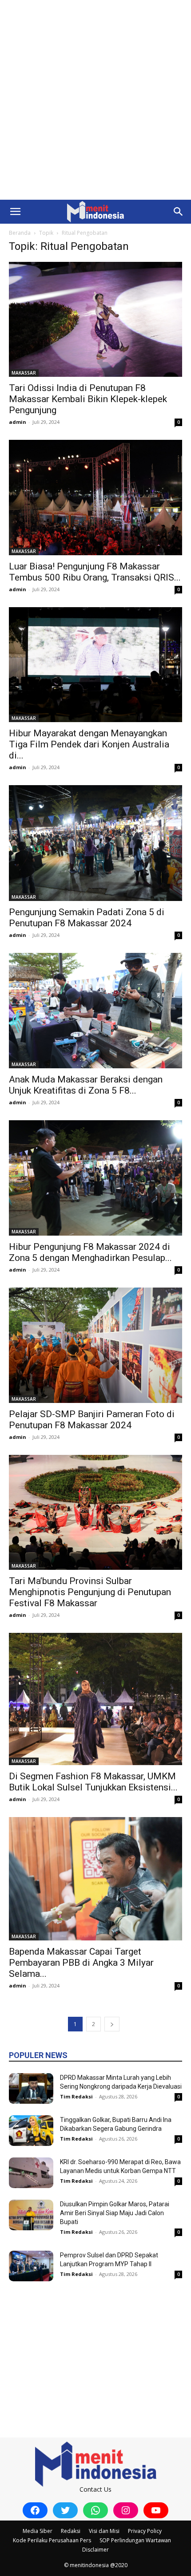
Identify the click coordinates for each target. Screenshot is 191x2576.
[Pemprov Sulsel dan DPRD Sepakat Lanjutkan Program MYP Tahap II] (31, 2266)
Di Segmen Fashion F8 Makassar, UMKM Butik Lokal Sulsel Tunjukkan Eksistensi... (93, 1782)
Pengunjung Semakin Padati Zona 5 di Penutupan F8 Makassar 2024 (87, 918)
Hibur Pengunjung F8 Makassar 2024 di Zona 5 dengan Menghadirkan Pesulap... (90, 1252)
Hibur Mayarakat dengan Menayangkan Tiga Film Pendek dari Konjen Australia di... (89, 744)
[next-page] (112, 2024)
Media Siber (38, 2531)
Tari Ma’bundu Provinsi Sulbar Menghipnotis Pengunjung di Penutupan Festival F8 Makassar (90, 1592)
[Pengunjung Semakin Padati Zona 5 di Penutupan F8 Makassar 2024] (95, 843)
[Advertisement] (95, 100)
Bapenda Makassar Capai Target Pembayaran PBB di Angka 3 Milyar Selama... (81, 1963)
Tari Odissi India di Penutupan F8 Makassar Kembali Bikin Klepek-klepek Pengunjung (88, 399)
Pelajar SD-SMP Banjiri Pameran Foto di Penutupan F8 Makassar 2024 (92, 1420)
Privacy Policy (145, 2531)
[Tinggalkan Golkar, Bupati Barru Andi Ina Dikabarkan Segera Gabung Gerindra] (31, 2131)
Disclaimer (95, 2550)
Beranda (20, 233)
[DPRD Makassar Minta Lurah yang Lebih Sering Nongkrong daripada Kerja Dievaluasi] (31, 2088)
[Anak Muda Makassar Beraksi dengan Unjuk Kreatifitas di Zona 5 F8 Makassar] (95, 1011)
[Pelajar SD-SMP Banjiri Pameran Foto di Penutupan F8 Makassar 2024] (95, 1345)
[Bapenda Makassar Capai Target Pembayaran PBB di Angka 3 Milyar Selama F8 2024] (95, 1879)
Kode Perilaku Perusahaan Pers (52, 2540)
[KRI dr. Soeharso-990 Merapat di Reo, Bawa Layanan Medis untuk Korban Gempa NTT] (31, 2173)
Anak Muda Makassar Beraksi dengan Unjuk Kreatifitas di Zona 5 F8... (86, 1085)
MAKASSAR (24, 373)
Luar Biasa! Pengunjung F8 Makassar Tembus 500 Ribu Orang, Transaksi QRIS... (95, 572)
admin (18, 422)
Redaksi (71, 2531)
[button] (15, 212)
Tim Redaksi (76, 2096)
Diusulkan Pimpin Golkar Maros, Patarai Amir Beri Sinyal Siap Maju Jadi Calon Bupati (115, 2213)
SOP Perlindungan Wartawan (135, 2540)
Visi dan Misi (104, 2531)
